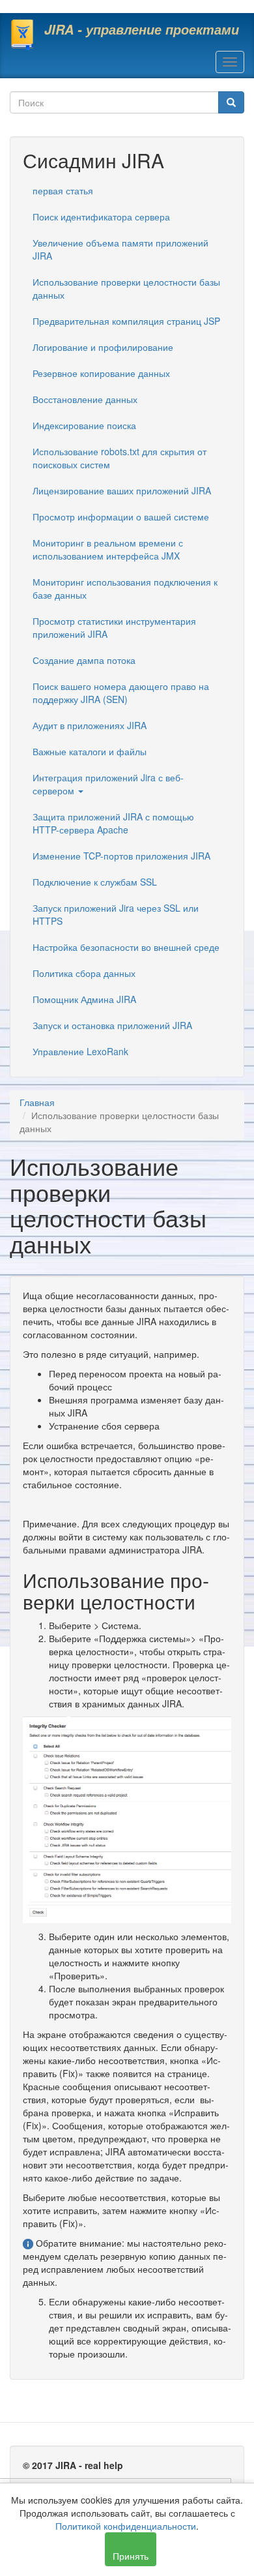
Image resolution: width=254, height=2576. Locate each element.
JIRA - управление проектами (142, 29)
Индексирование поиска (84, 425)
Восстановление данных (85, 399)
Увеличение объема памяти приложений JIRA (120, 249)
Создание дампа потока (84, 660)
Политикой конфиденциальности (126, 2526)
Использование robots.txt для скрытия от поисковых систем (120, 458)
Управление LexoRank (80, 1051)
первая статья (63, 190)
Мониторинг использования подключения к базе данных (125, 588)
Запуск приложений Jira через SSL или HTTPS (116, 914)
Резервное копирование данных (101, 373)
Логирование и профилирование (103, 347)
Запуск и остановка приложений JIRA (112, 1025)
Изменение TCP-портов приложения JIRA (121, 856)
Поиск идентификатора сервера (101, 217)
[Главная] (22, 35)
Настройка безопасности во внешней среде (126, 947)
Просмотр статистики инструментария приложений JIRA (114, 627)
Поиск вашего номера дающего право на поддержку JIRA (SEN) (121, 693)
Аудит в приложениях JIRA (90, 725)
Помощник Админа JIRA (84, 999)
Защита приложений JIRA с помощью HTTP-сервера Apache (113, 823)
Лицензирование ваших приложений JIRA (122, 490)
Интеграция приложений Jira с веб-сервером (108, 784)
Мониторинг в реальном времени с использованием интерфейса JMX (108, 549)
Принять (131, 2556)
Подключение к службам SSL (95, 882)
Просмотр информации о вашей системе (121, 517)
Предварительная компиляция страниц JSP (126, 321)
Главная (37, 1102)
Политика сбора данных (84, 973)
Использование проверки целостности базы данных (126, 288)
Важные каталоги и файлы (90, 751)
